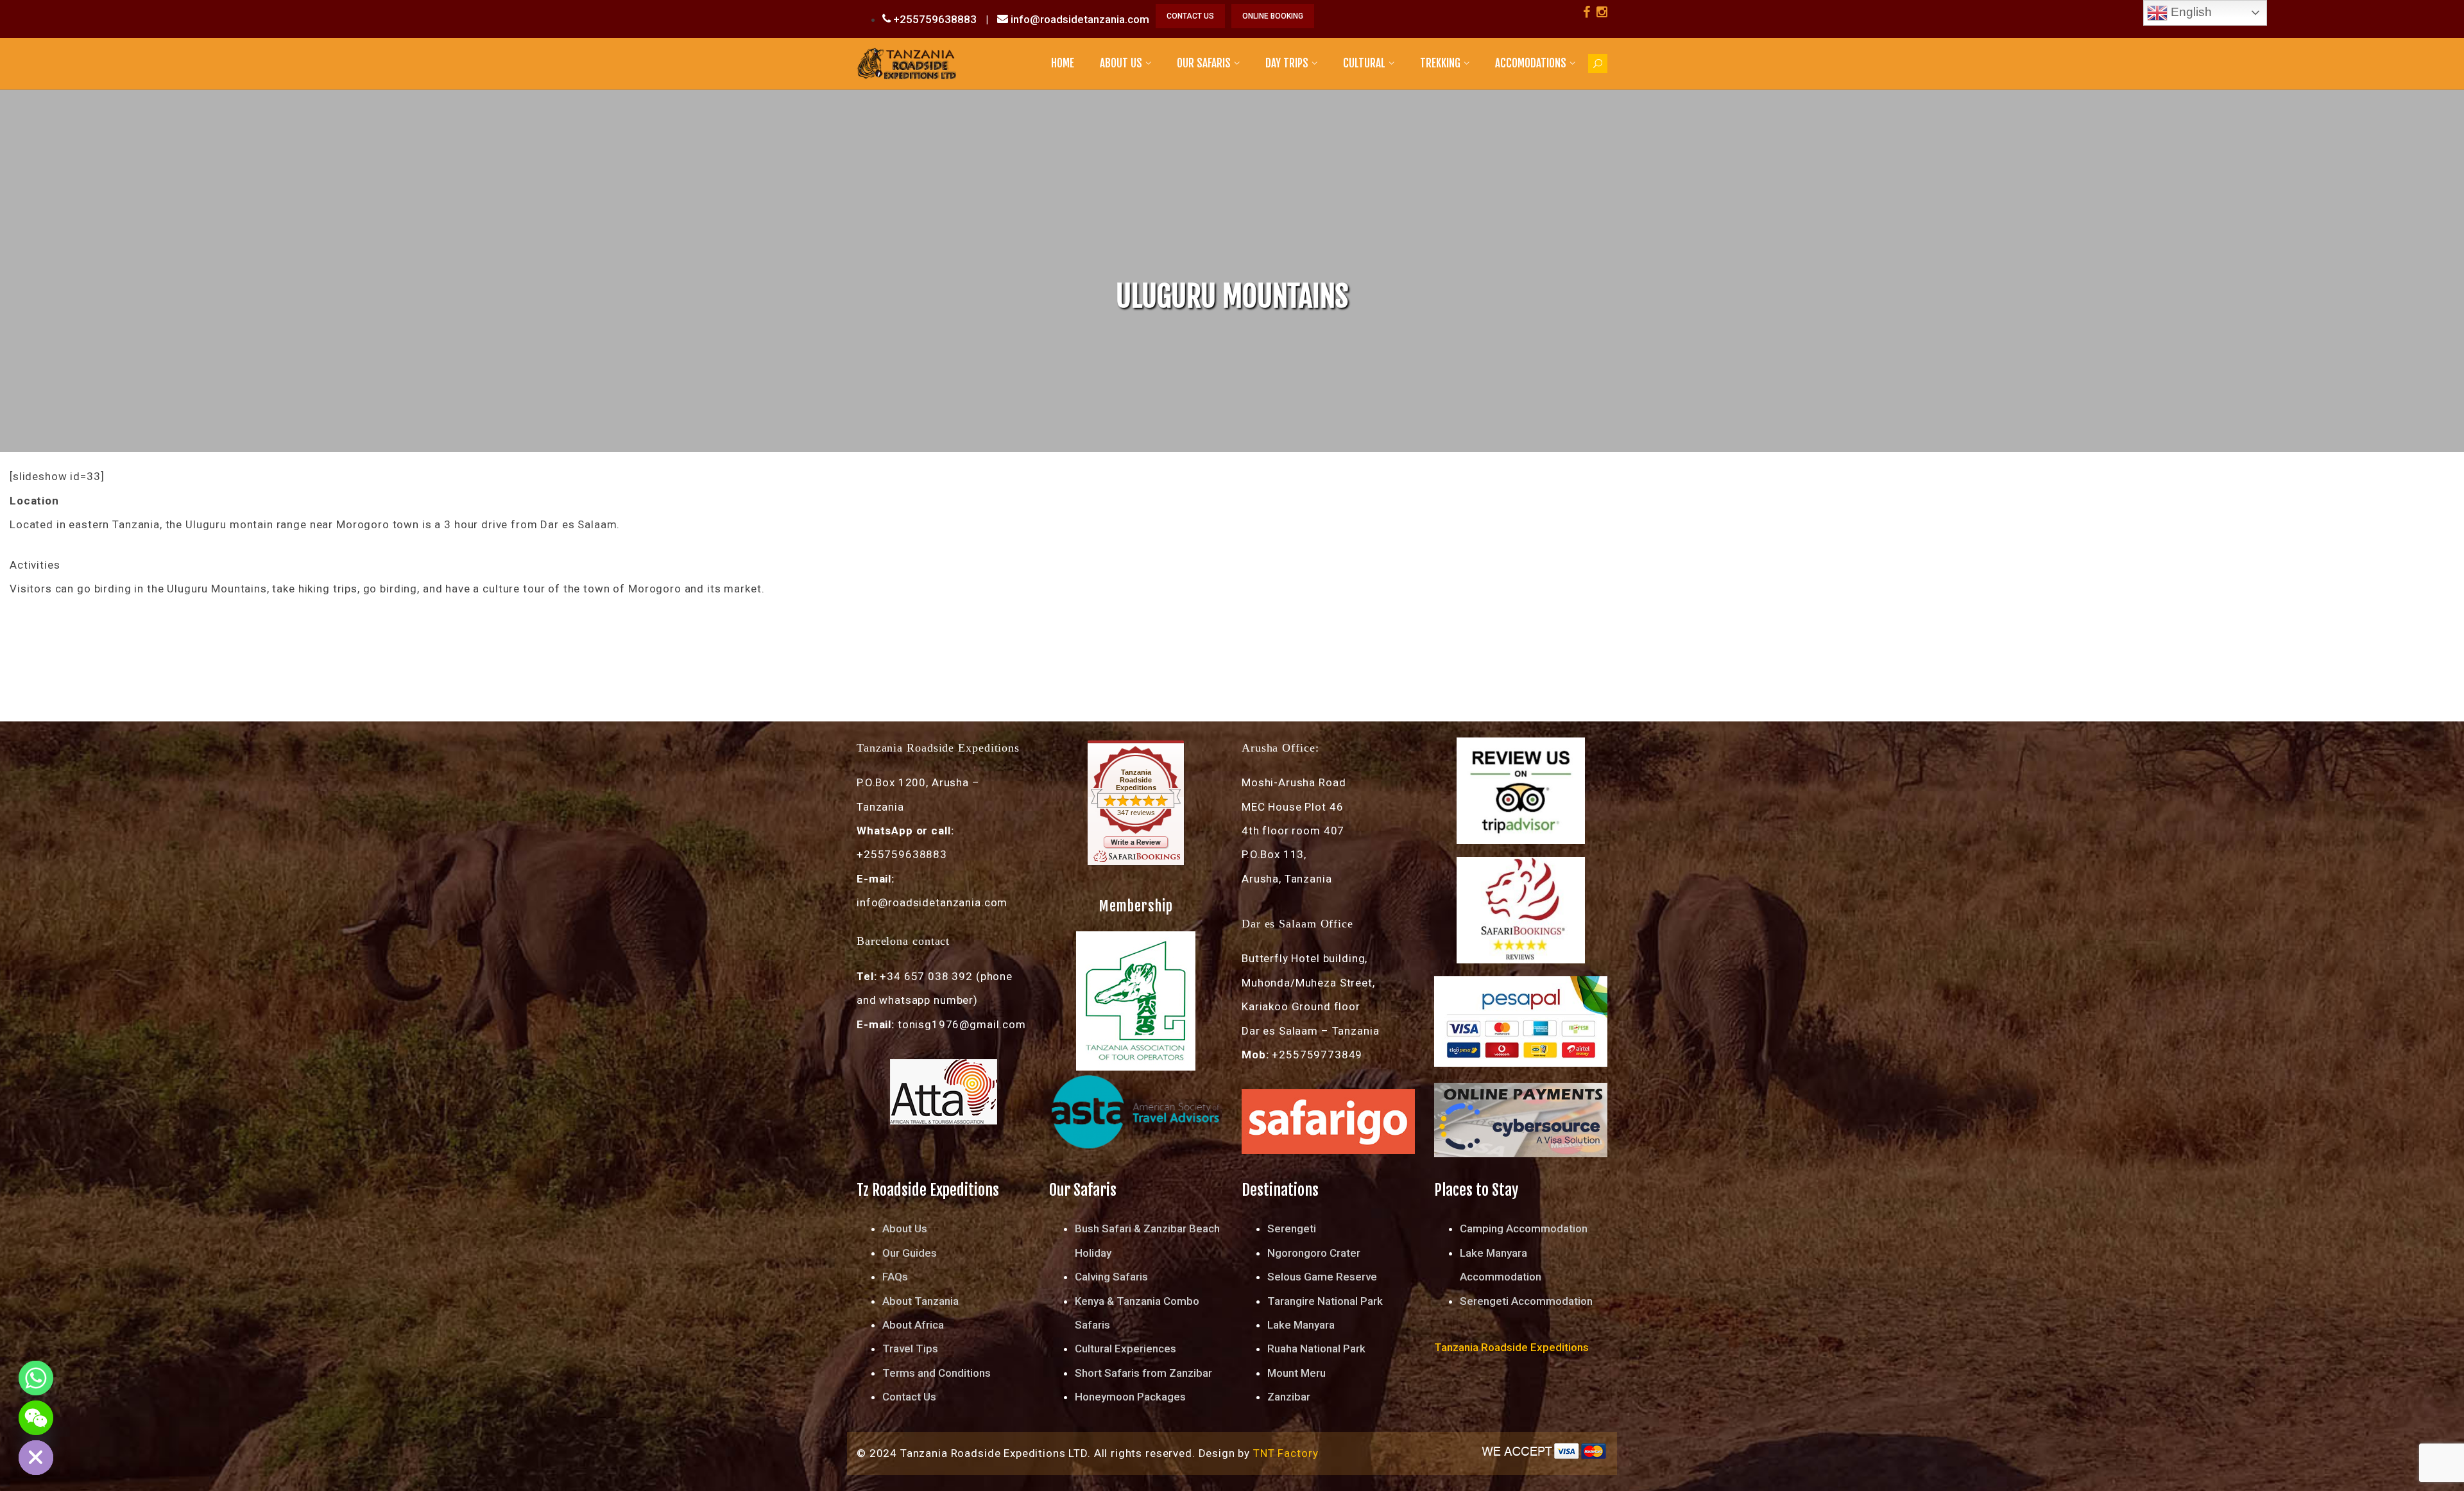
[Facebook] (1587, 12)
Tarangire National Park (1325, 1301)
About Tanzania (920, 1301)
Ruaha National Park (1316, 1349)
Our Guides (910, 1253)
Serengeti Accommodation (1526, 1301)
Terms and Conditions (937, 1373)
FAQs (895, 1277)
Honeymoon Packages (1130, 1397)
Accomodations (1531, 63)
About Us (1121, 63)
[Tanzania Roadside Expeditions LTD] (906, 63)
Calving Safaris (1111, 1277)
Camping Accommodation (1524, 1228)
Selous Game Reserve (1322, 1277)
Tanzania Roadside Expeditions (1136, 780)
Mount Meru (1296, 1373)
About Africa (913, 1325)
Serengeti (1292, 1228)
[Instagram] (1602, 12)
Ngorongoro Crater (1314, 1253)
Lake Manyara (1301, 1325)
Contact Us (909, 1397)
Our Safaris (1204, 63)
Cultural (1364, 63)
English (2190, 12)
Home (1063, 63)
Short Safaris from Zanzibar (1143, 1373)
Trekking (1440, 63)
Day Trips (1287, 63)
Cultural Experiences (1125, 1349)
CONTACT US (1190, 16)
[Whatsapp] (36, 1378)
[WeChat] (36, 1418)
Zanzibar (1289, 1397)
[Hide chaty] (36, 1458)
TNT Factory (1286, 1453)
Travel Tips (910, 1349)
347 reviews (1136, 813)
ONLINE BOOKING (1273, 16)
